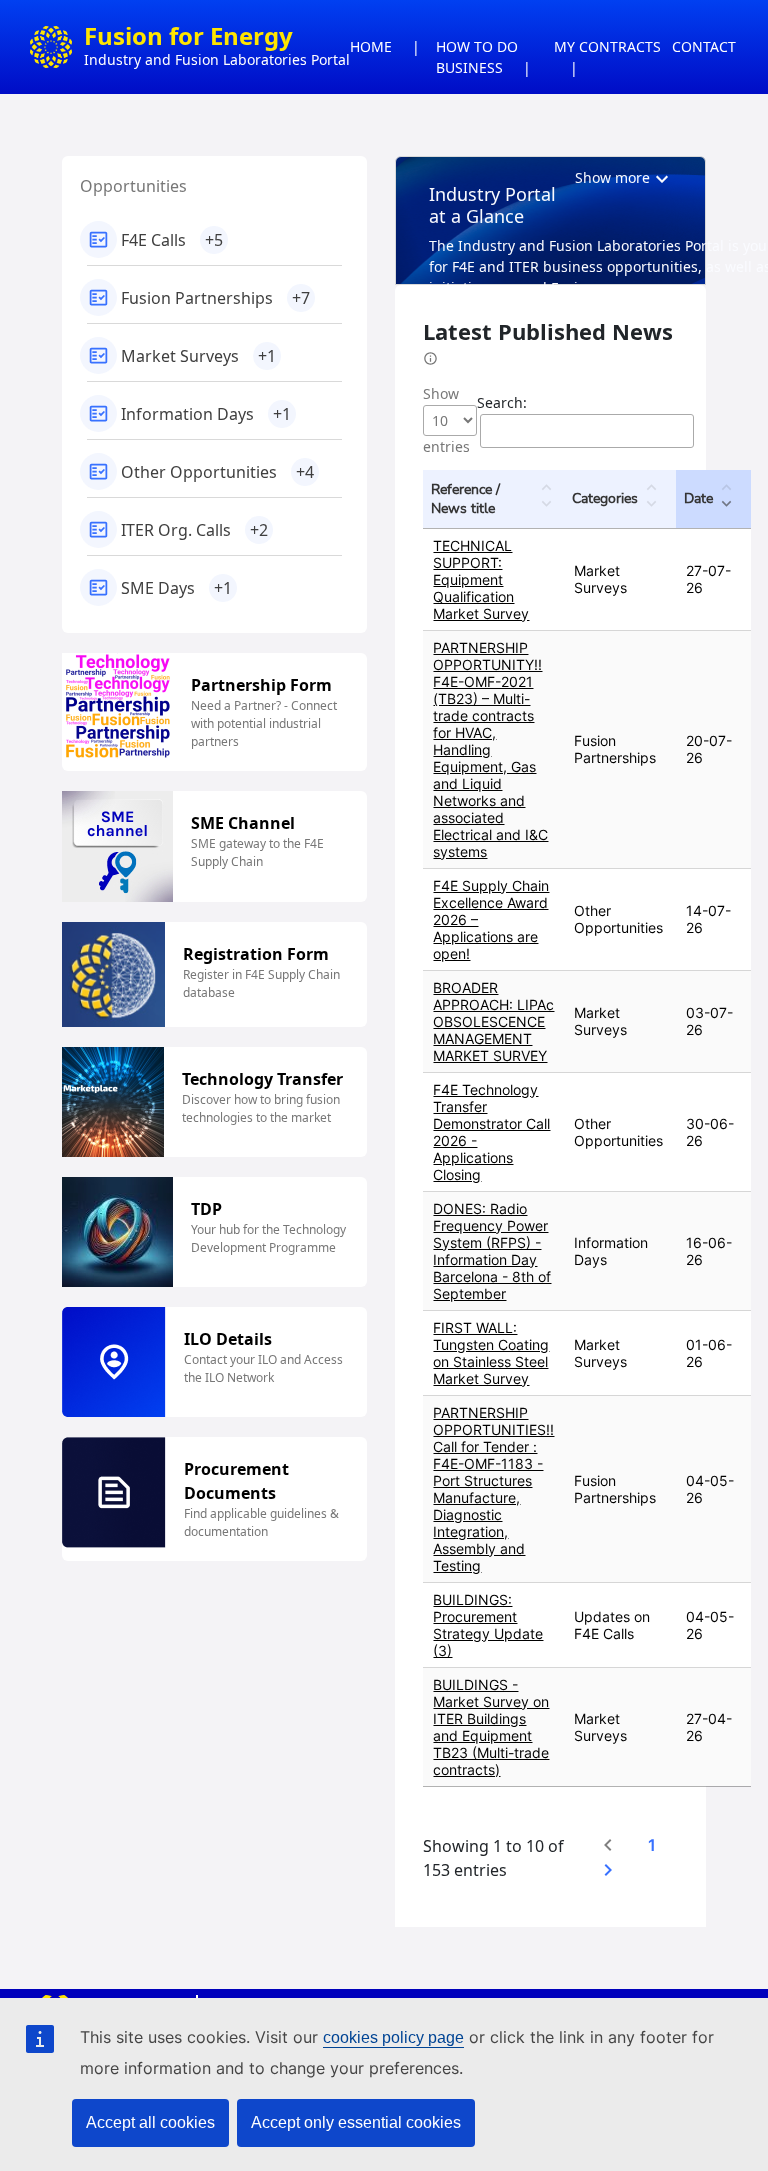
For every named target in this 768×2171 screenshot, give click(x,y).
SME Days (176, 588)
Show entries (446, 420)
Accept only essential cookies (356, 2122)
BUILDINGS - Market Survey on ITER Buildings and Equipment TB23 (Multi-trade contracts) (491, 1727)
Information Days (206, 414)
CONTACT (704, 46)
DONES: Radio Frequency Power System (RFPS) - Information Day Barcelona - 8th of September (492, 1251)
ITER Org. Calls (194, 530)
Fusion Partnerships (215, 298)
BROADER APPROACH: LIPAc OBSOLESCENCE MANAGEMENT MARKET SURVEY (493, 1021)
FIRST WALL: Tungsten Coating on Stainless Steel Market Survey (491, 1353)
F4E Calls (172, 240)
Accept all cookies (150, 2122)
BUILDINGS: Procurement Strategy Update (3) (488, 1625)
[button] (546, 499)
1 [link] (652, 1845)
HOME (371, 46)
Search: (502, 402)
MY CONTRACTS (607, 46)
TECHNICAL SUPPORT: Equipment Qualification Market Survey (481, 579)
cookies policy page (393, 2037)
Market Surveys (198, 356)
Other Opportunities (217, 472)
